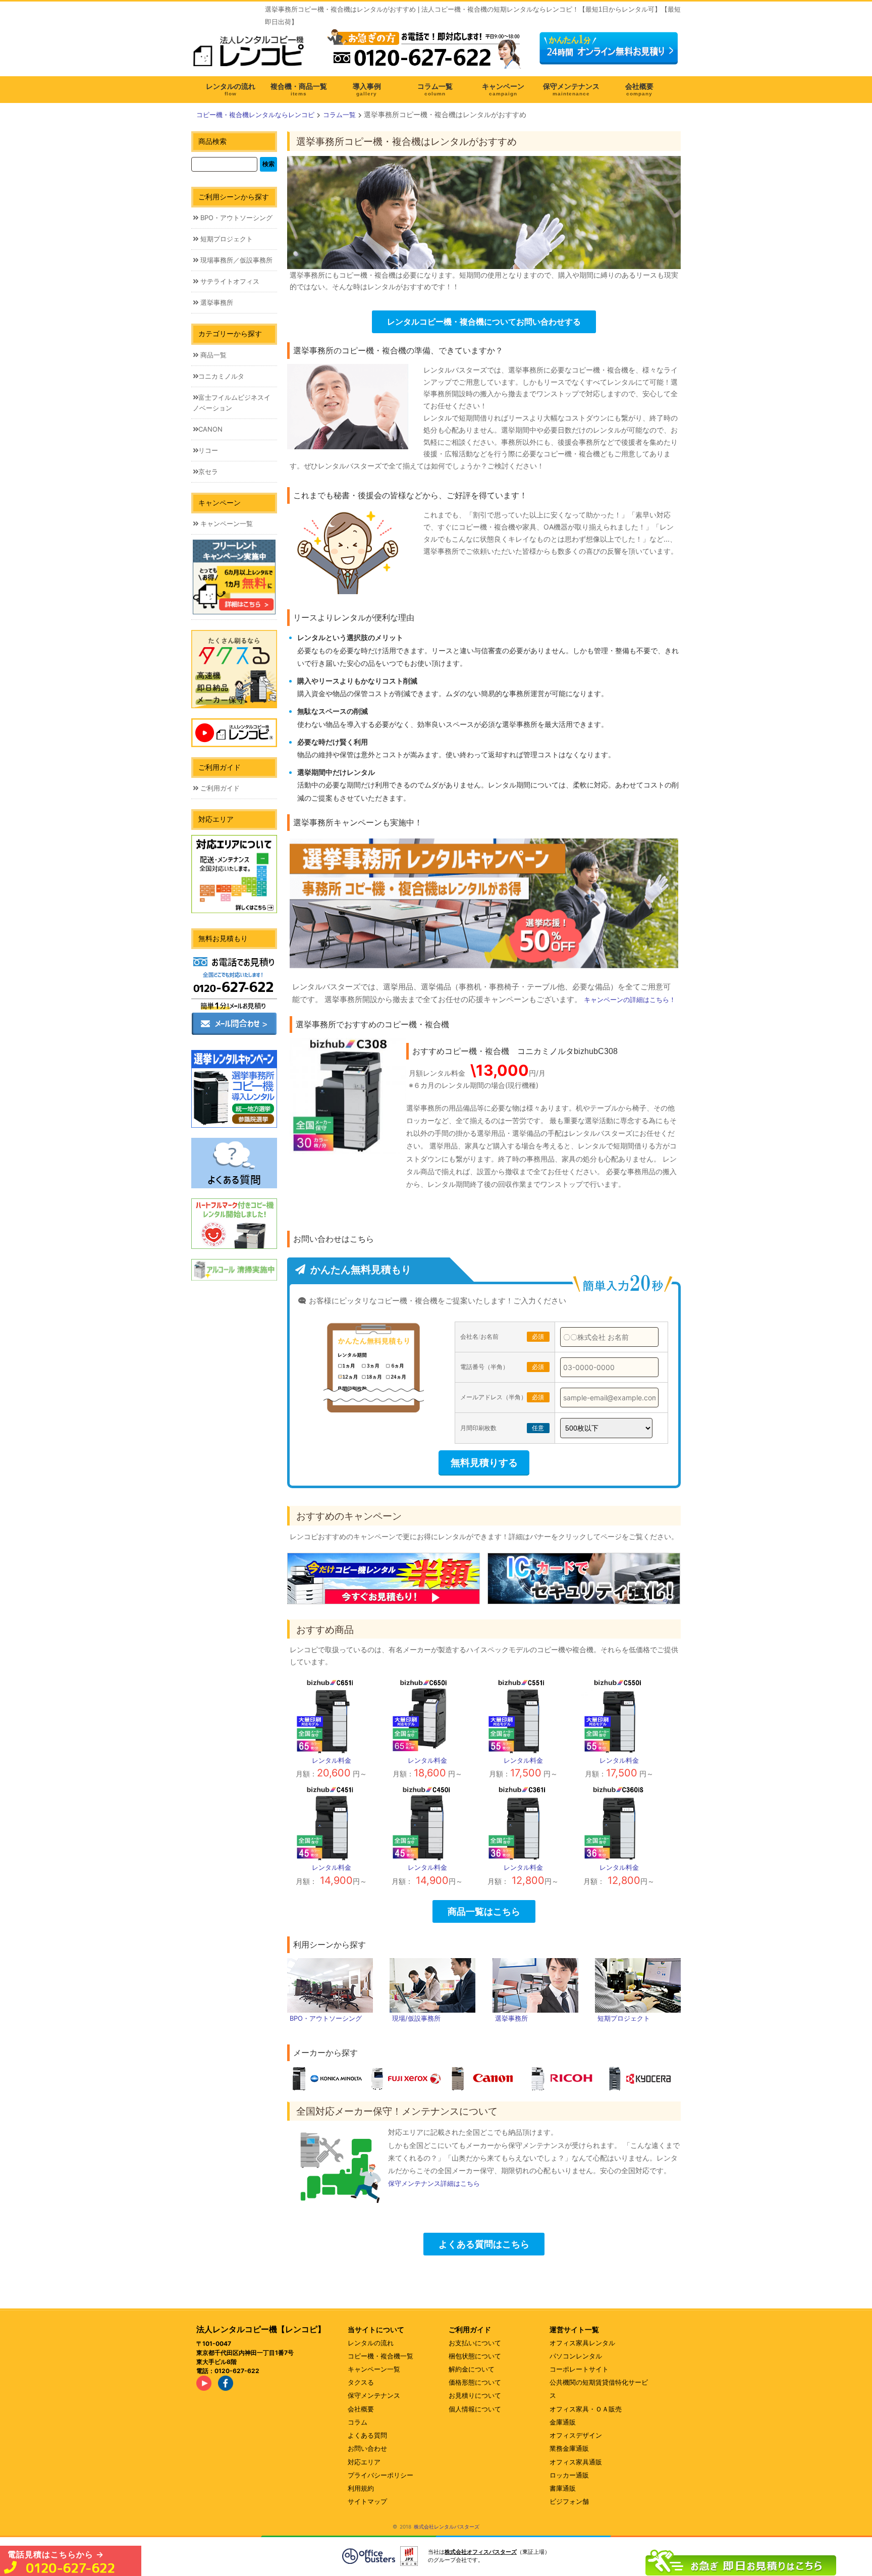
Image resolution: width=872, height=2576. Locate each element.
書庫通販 (563, 2488)
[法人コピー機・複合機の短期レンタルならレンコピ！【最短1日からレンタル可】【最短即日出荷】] (252, 55)
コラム (358, 2422)
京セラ (208, 471)
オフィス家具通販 (576, 2462)
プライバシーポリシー (380, 2475)
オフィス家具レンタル (582, 2343)
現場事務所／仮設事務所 (235, 260)
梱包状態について (475, 2356)
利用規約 (361, 2488)
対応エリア (364, 2462)
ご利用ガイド (219, 788)
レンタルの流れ (371, 2343)
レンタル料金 (332, 1760)
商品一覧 (212, 355)
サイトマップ (367, 2501)
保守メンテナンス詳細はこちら (434, 2183)
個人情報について (475, 2409)
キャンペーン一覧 (226, 523)
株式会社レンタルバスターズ (447, 2527)
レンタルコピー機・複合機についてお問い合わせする (484, 322)
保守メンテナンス (374, 2395)
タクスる (361, 2382)
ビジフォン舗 (569, 2501)
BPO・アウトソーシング (235, 218)
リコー (208, 450)
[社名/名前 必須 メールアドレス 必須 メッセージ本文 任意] (741, 2560)
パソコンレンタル (576, 2356)
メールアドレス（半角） (502, 1397)
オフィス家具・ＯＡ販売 (586, 2409)
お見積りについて (475, 2395)
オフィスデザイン (576, 2435)
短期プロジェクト (226, 239)
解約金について (472, 2369)
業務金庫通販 (569, 2448)
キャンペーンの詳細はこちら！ (630, 1000)
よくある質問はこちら (484, 2244)
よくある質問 (367, 2435)
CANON (210, 429)
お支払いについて (475, 2343)
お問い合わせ (367, 2448)
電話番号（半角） (502, 1367)
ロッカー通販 (569, 2475)
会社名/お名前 (502, 1336)
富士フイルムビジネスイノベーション (232, 403)
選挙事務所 (216, 302)
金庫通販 (563, 2422)
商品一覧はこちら (484, 1911)
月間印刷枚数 (502, 1428)
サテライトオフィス (229, 281)
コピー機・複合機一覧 (380, 2356)
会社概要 (361, 2409)
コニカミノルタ (221, 376)
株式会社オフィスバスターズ (481, 2552)
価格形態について (475, 2382)
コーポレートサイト (579, 2369)
